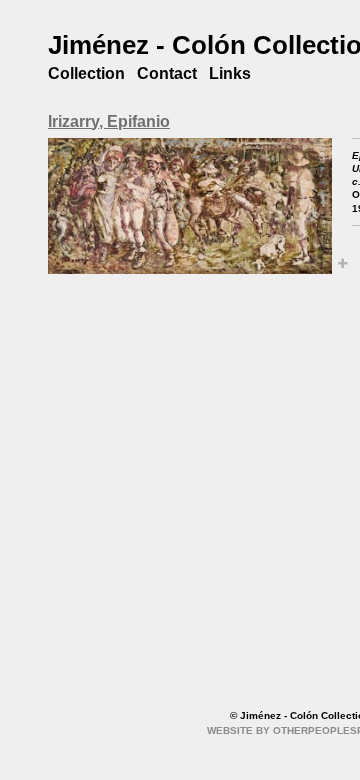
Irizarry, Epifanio (109, 121)
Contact (167, 73)
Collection (86, 73)
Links (230, 73)
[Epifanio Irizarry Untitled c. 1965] (190, 206)
